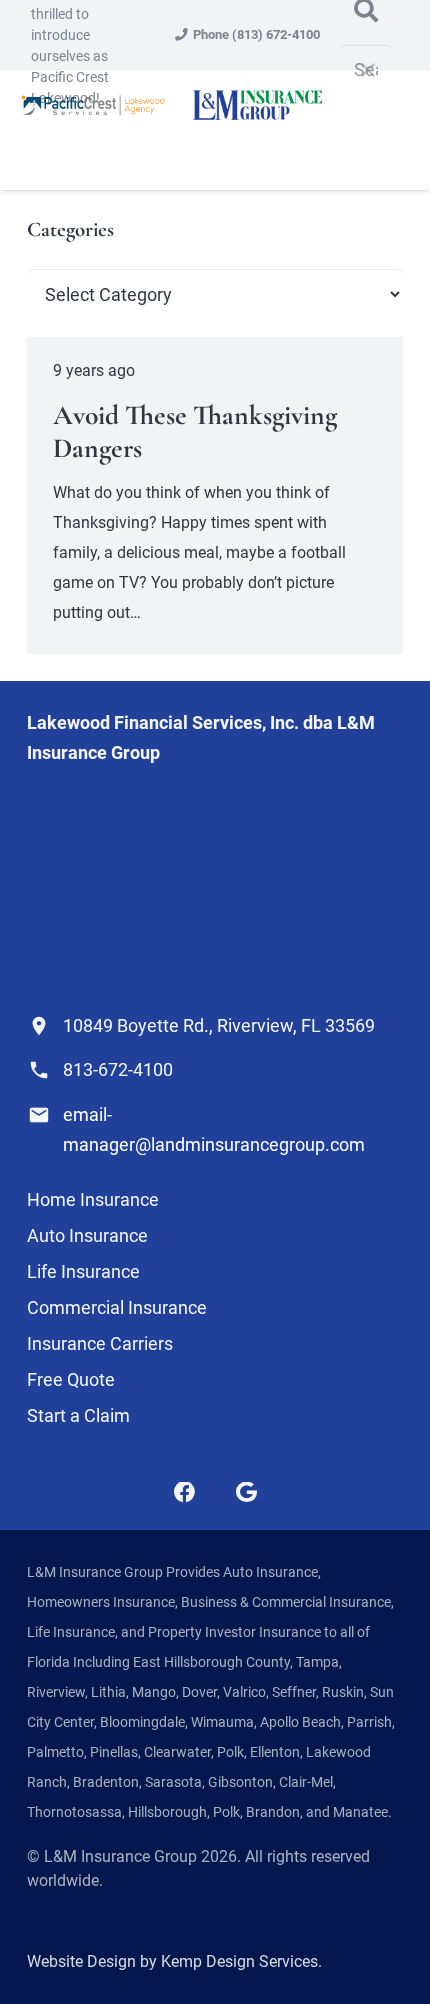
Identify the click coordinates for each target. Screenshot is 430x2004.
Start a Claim (78, 1415)
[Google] (246, 1493)
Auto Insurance (87, 1235)
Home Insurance (93, 1199)
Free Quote (71, 1379)
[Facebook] (185, 1493)
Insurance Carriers (100, 1343)
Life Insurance (83, 1271)
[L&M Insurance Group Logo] (257, 105)
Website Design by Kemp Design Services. (174, 1961)
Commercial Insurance (117, 1307)
